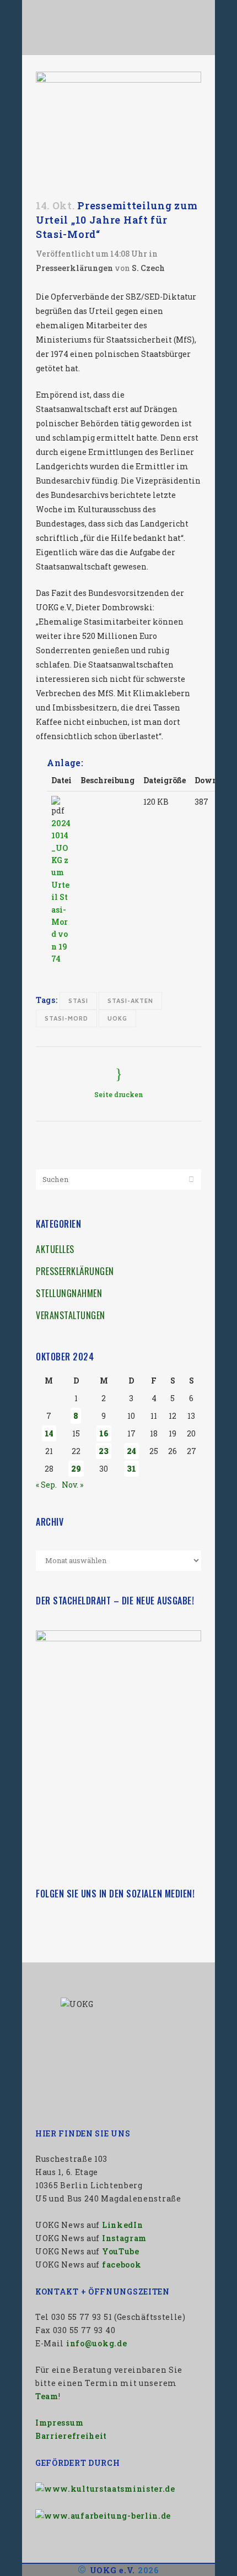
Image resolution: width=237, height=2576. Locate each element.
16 (104, 1433)
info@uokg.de (96, 2343)
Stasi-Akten (130, 1000)
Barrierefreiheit (71, 2436)
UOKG (117, 1018)
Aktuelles (55, 1249)
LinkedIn (123, 2225)
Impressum (59, 2423)
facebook (122, 2265)
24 (131, 1451)
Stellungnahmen (69, 1293)
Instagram (124, 2238)
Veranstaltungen (71, 1315)
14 (49, 1433)
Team (47, 2396)
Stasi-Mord (66, 1018)
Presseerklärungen (74, 268)
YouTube (121, 2251)
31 (131, 1469)
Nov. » (72, 1485)
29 (76, 1469)
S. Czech (148, 268)
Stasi (78, 1000)
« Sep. (46, 1485)
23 (104, 1451)
